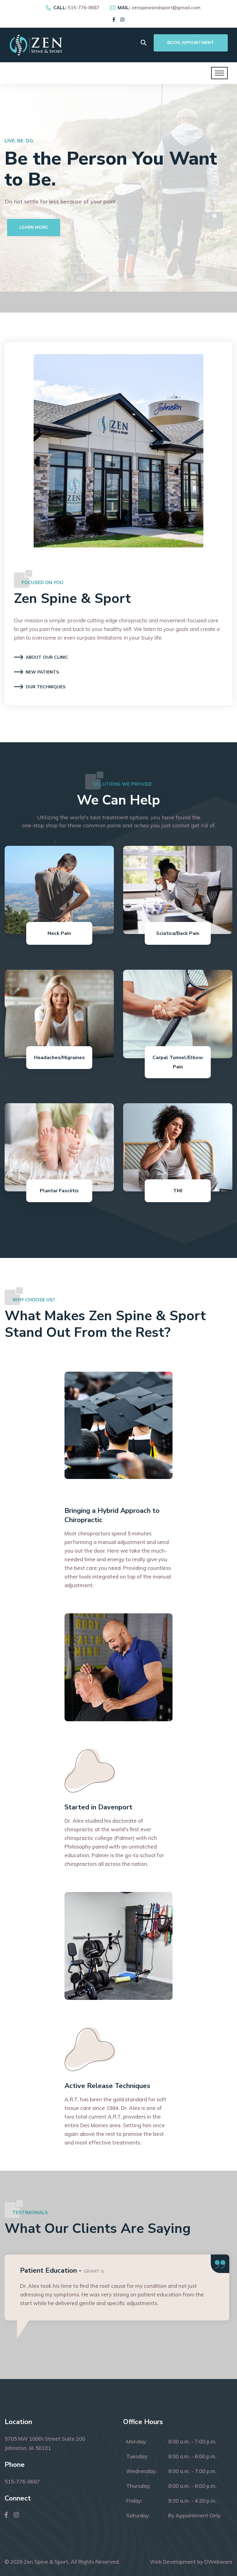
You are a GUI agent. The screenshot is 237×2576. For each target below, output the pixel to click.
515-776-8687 (84, 8)
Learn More (34, 279)
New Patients (42, 672)
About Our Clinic (47, 657)
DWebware (218, 2562)
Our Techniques (46, 687)
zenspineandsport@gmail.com (166, 8)
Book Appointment (191, 43)
